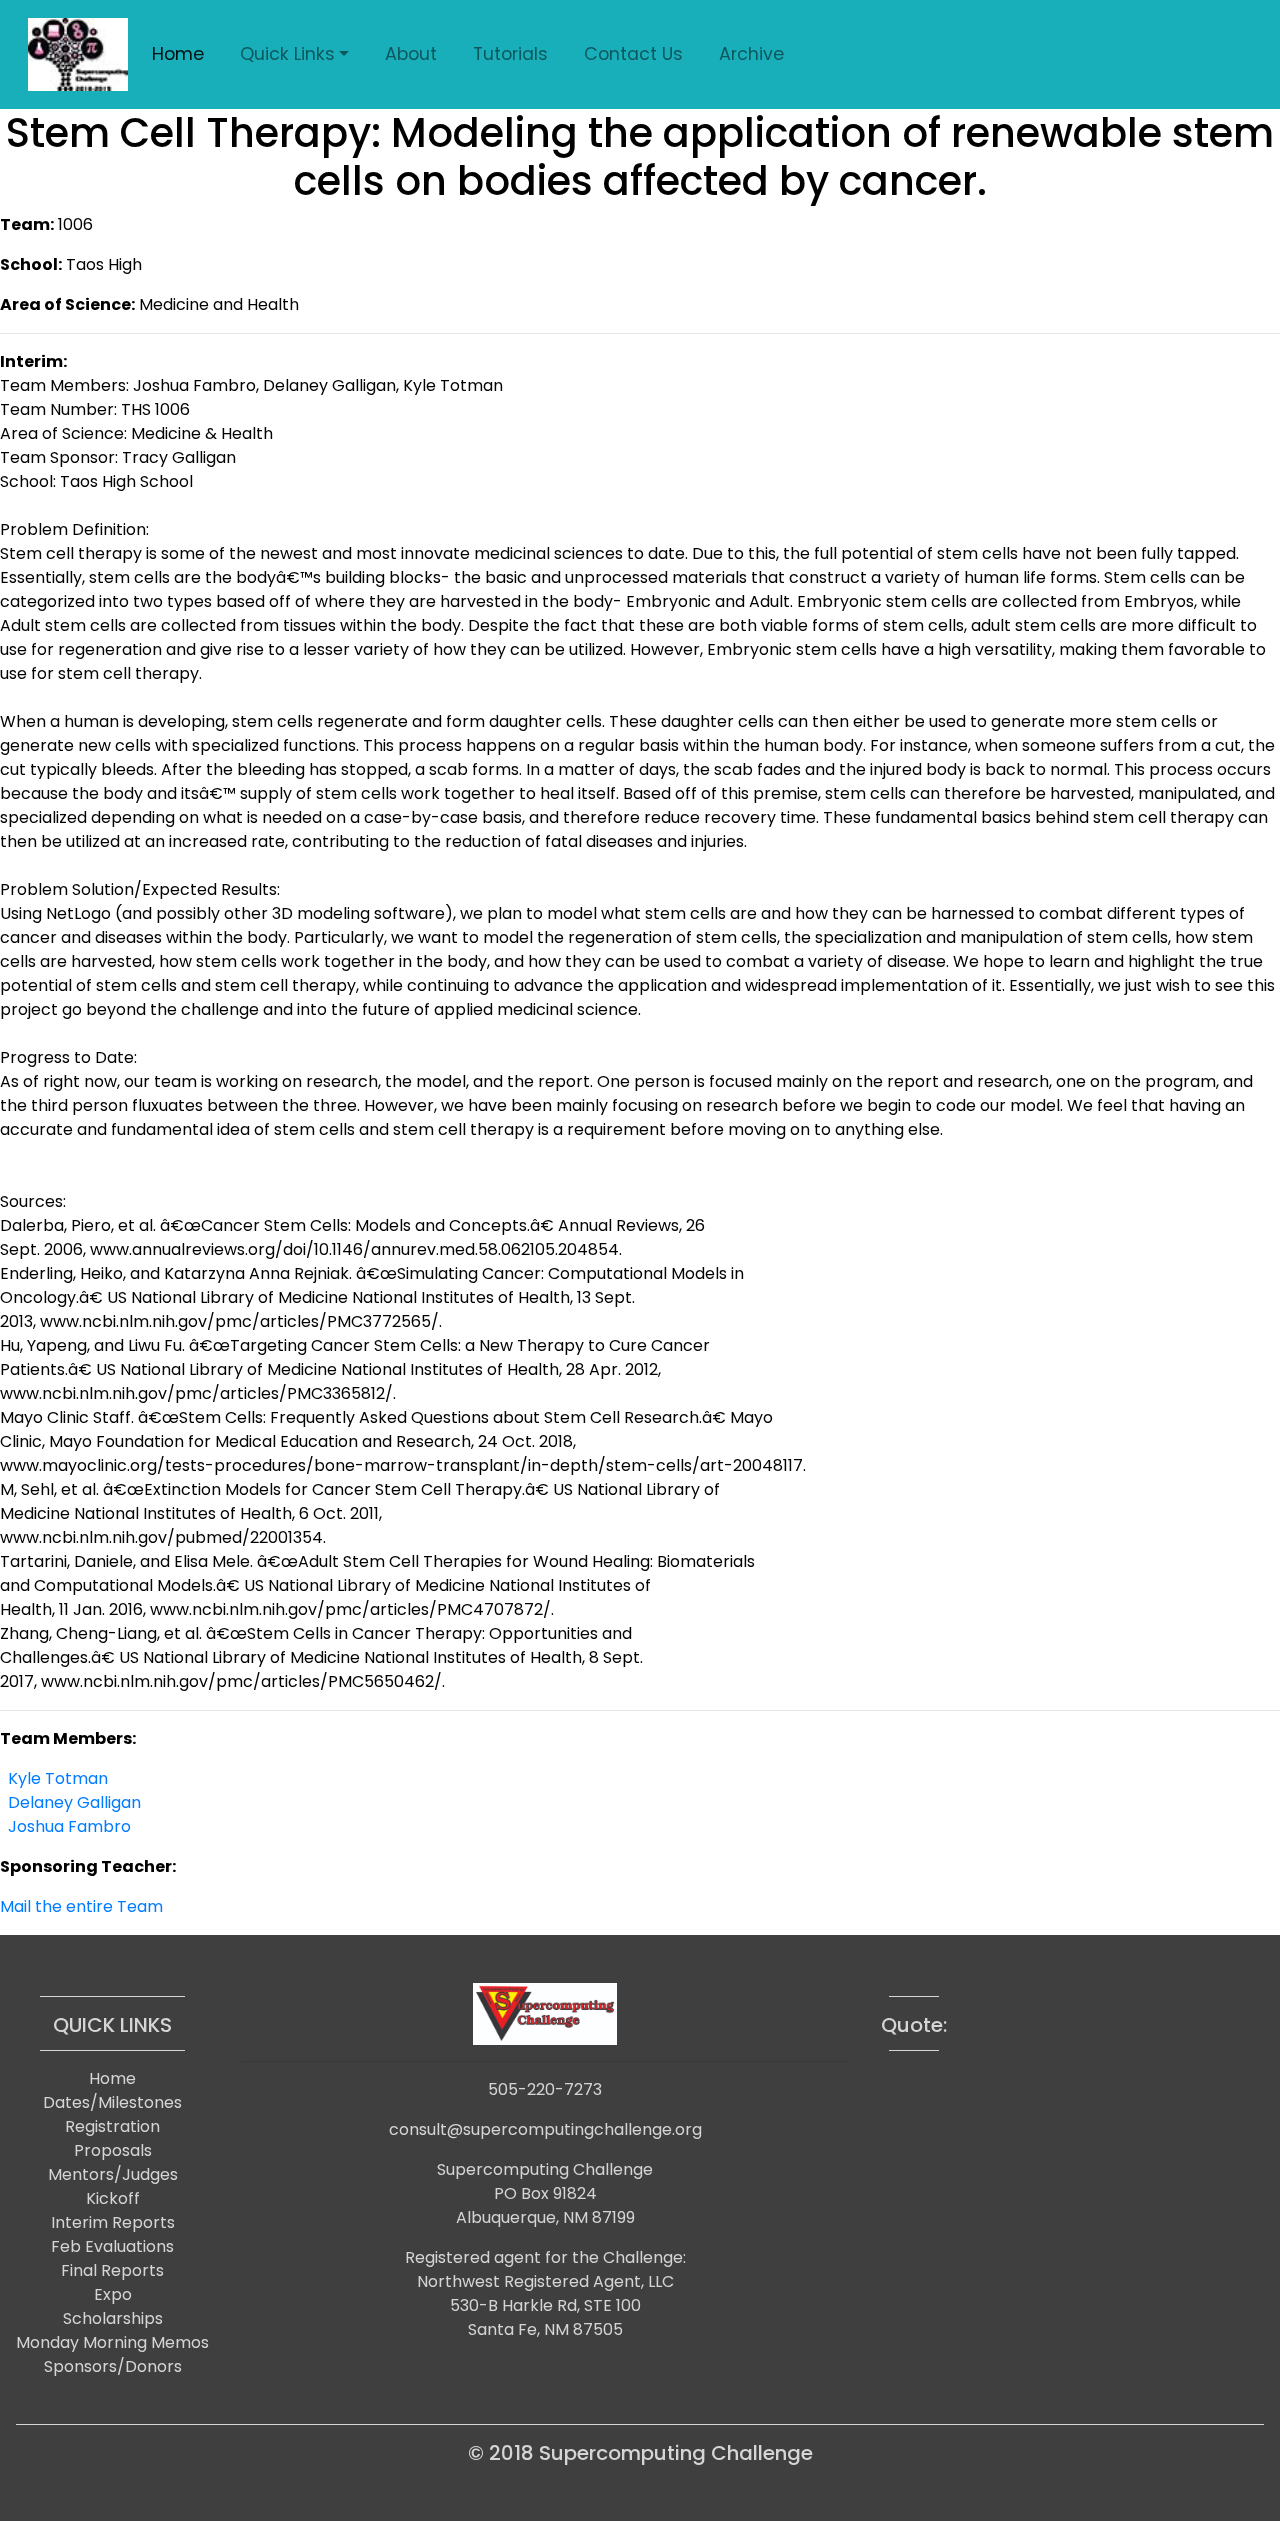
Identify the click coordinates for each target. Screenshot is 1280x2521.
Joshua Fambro (69, 1826)
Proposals (113, 2150)
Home (178, 54)
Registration (112, 2126)
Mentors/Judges (113, 2174)
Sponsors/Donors (113, 2366)
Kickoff (113, 2198)
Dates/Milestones (112, 2102)
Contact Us (633, 54)
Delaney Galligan (74, 1802)
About (411, 54)
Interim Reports (113, 2222)
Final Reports (112, 2270)
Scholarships (113, 2318)
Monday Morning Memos (112, 2342)
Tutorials (510, 54)
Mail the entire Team (81, 1906)
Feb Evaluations (112, 2246)
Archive (751, 54)
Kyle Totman (58, 1778)
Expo (113, 2294)
